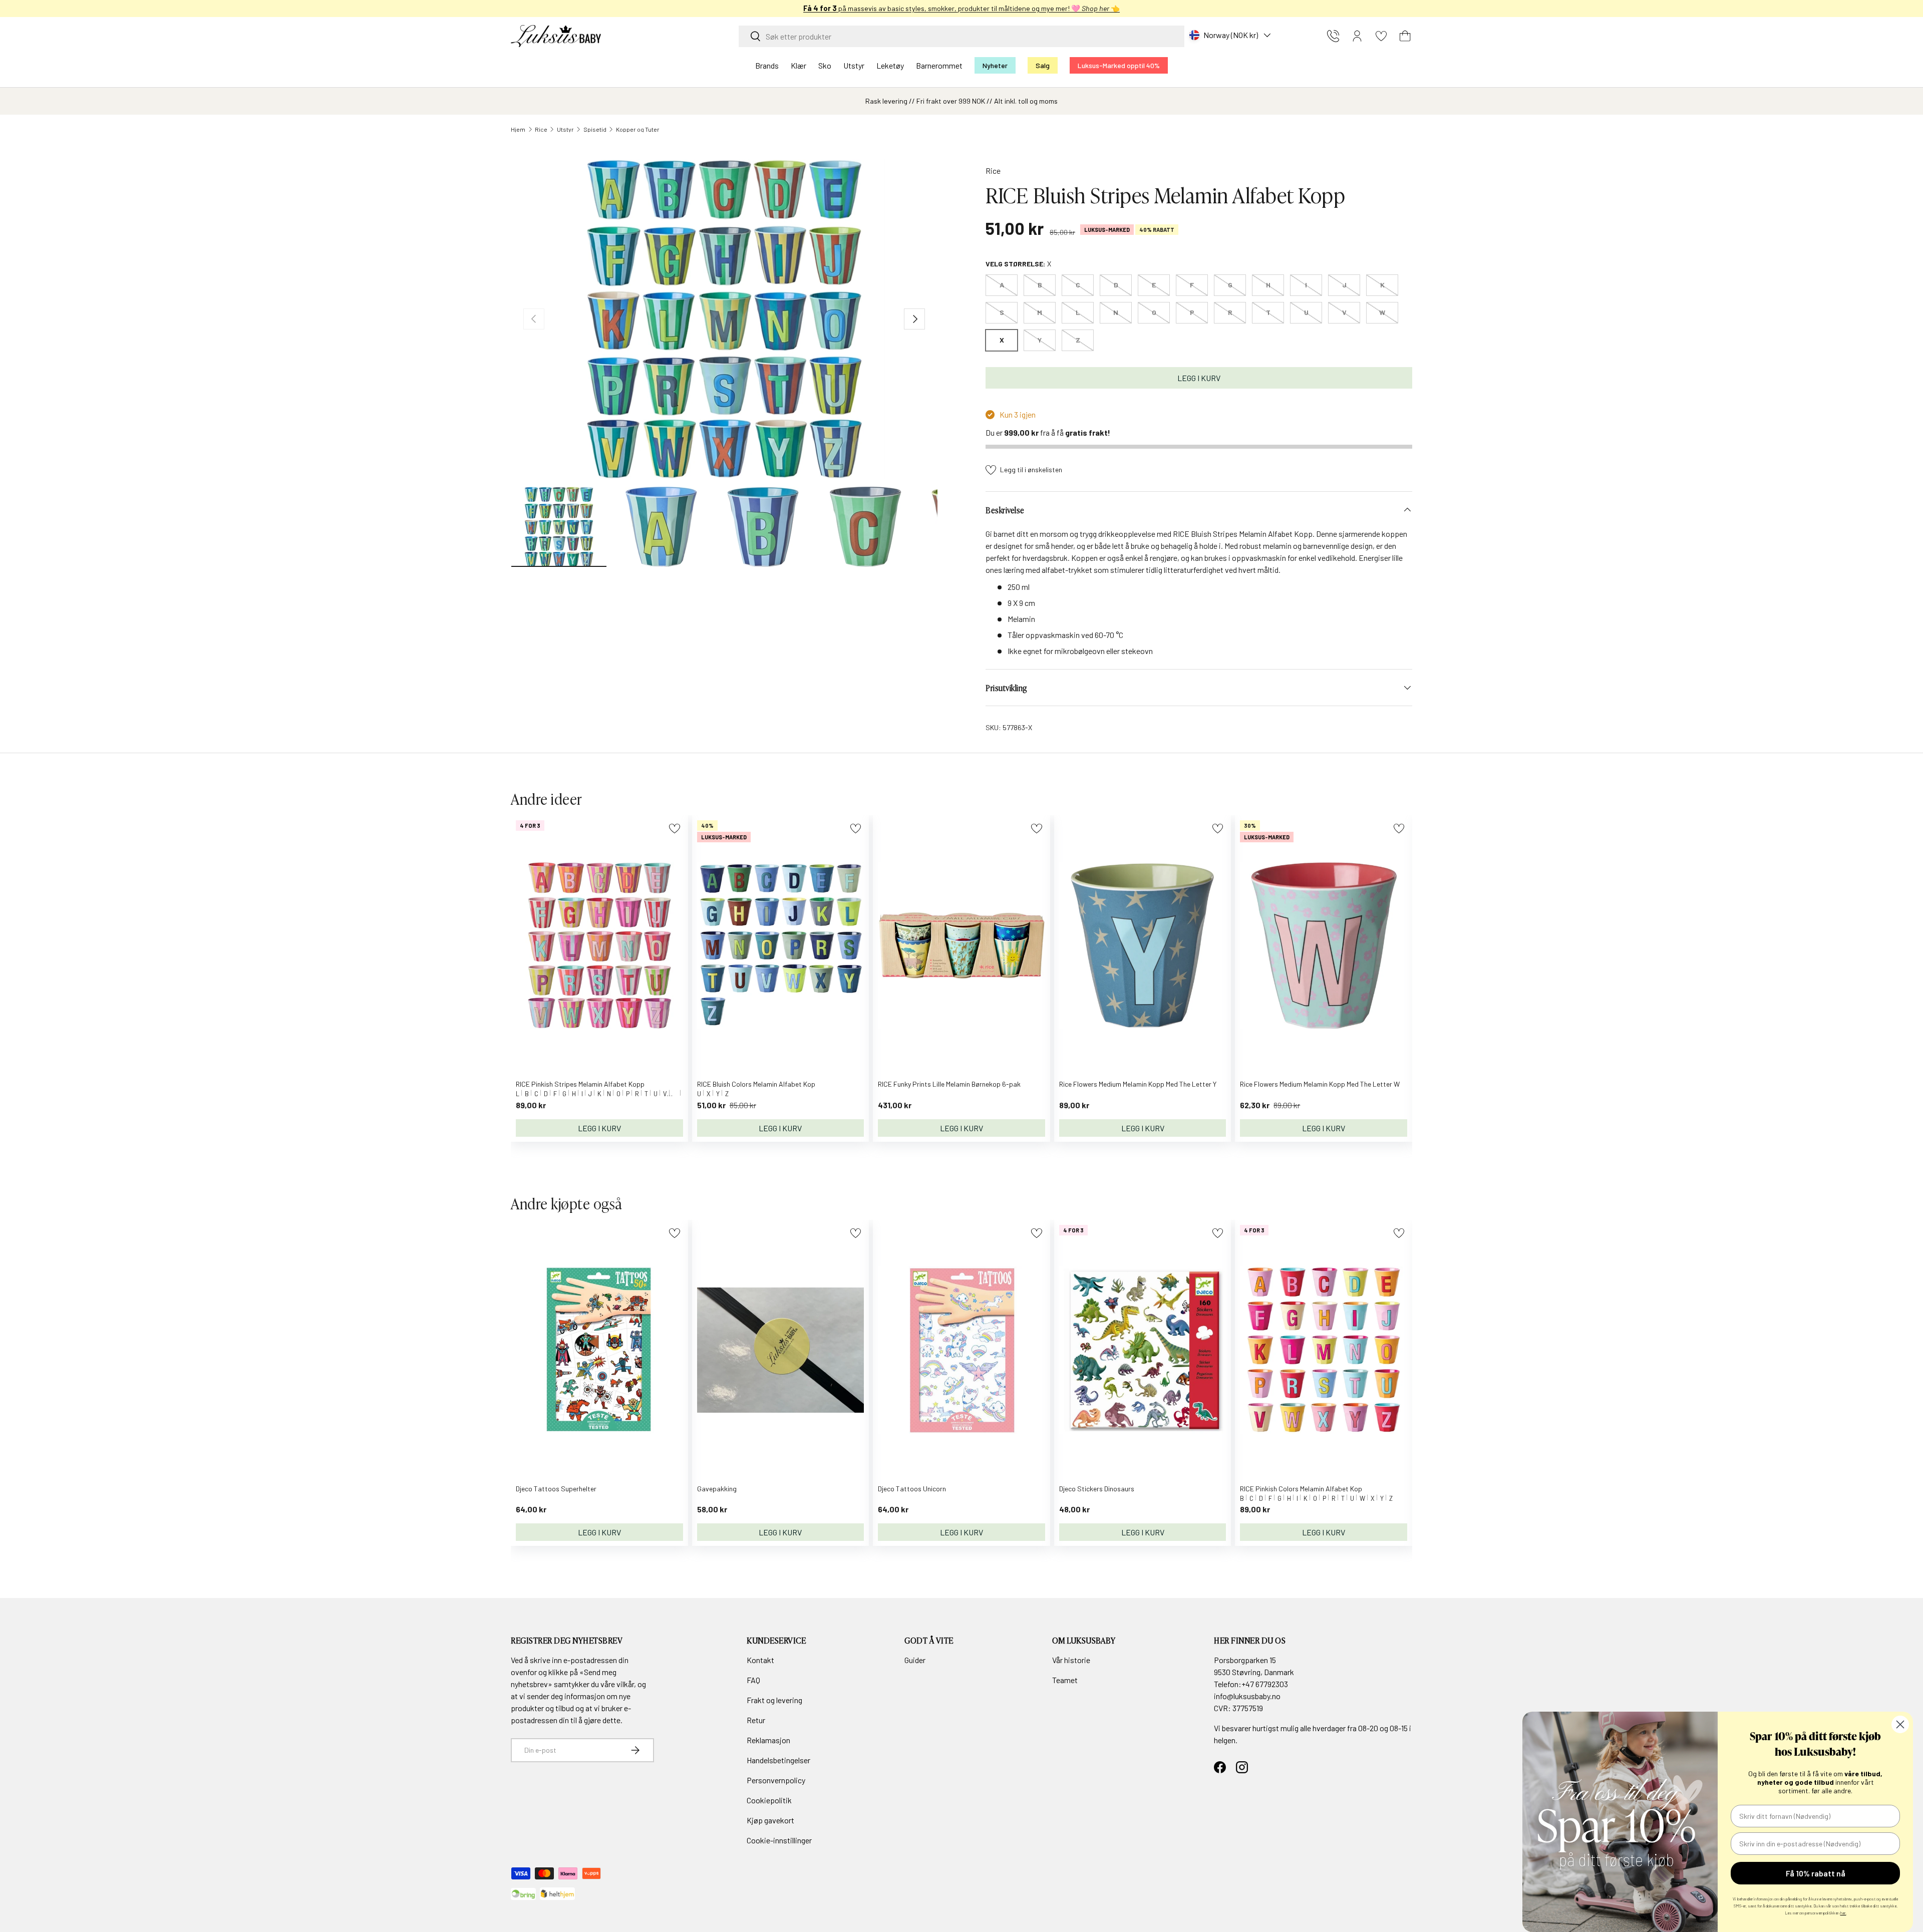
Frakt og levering (774, 1700)
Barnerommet (939, 65)
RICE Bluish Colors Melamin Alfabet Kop (756, 1084)
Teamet (1065, 1680)
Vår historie (1071, 1660)
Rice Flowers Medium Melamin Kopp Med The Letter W (1320, 1084)
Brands (767, 65)
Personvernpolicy (776, 1780)
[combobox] (961, 36)
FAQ (753, 1680)
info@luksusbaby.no (1247, 1696)
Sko (825, 65)
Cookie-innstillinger (779, 1840)
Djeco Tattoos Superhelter (556, 1489)
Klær (798, 65)
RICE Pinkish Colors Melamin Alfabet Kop (1301, 1489)
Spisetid (595, 129)
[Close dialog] (1900, 1724)
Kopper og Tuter (638, 129)
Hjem (518, 129)
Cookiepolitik (769, 1800)
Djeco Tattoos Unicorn (912, 1489)
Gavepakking (717, 1489)
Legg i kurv (1199, 378)
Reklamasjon (768, 1740)
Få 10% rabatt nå (1816, 1873)
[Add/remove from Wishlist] (674, 829)
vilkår (625, 1684)
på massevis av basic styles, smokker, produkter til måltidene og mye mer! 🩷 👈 (961, 8)
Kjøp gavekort (770, 1820)
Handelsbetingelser (778, 1760)
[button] (1405, 36)
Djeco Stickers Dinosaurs (1097, 1489)
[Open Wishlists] (1381, 36)
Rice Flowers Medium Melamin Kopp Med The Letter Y (1138, 1084)
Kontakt (760, 1660)
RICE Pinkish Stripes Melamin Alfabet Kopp (580, 1084)
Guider (915, 1660)
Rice (541, 129)
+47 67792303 (1265, 1684)
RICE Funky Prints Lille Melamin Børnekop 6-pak (949, 1084)
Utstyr (854, 65)
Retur (756, 1720)
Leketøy (890, 65)
